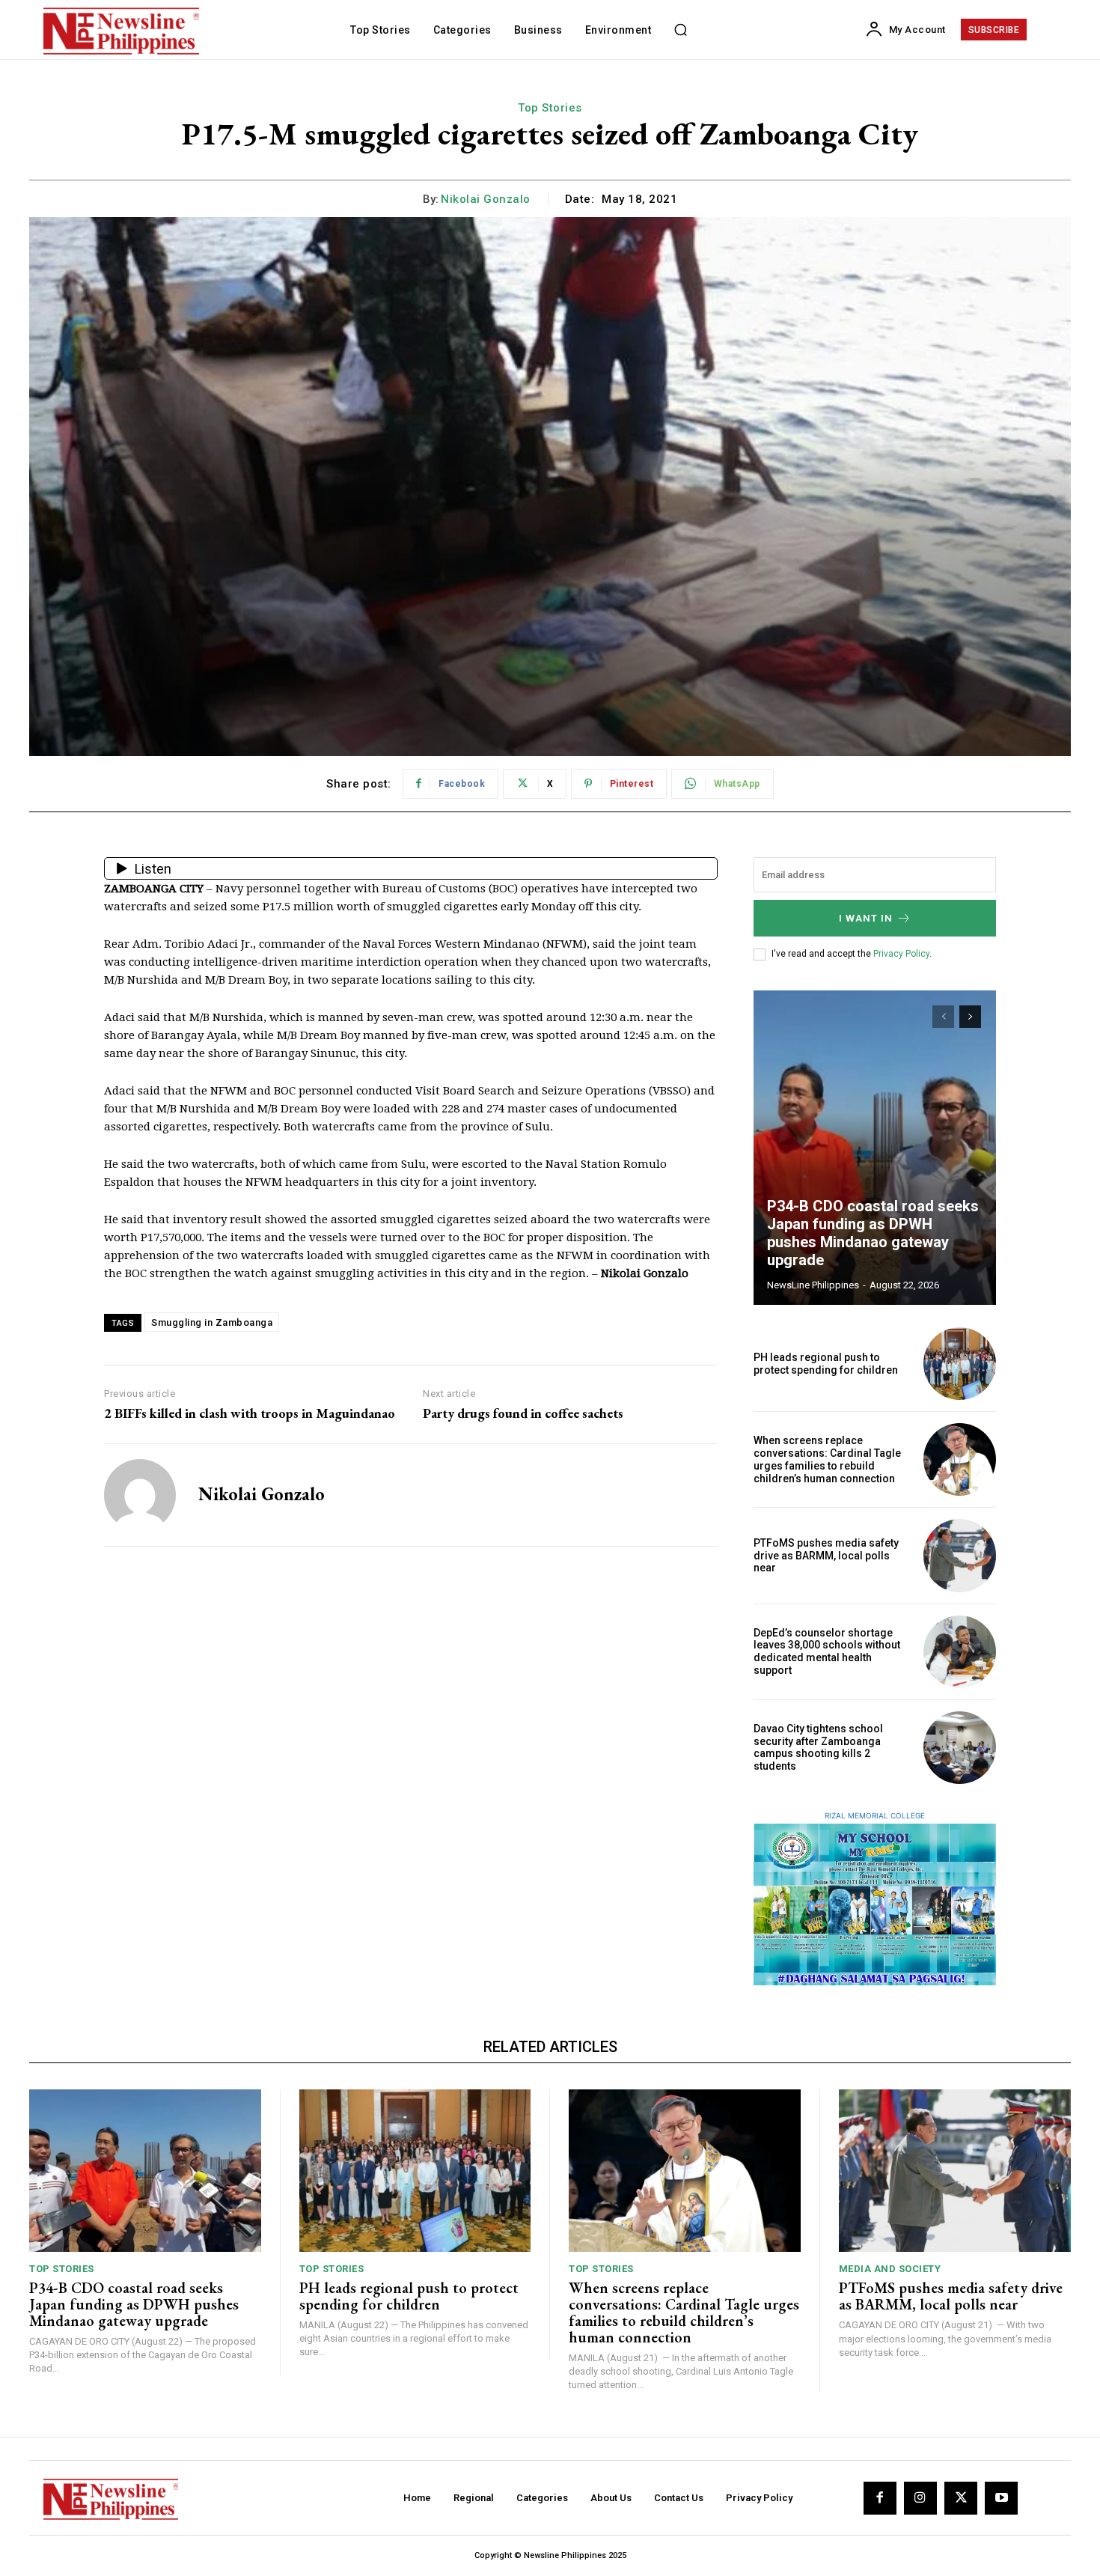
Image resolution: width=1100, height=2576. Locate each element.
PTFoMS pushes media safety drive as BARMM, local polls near (826, 1556)
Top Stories (550, 108)
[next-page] (970, 1017)
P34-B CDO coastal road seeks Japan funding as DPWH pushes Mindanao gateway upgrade (873, 1233)
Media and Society (890, 2269)
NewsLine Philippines (813, 1285)
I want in (866, 918)
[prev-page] (943, 1017)
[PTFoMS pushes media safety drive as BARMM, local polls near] (960, 1555)
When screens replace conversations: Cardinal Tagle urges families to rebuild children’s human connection (827, 1459)
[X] (961, 2498)
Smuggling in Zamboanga (212, 1322)
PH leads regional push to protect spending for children (826, 1364)
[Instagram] (920, 2498)
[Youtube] (1001, 2498)
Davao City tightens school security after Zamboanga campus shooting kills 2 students (818, 1747)
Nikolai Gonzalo (486, 199)
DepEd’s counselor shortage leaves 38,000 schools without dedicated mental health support (827, 1651)
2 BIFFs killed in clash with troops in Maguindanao (250, 1413)
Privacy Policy (901, 954)
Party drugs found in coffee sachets (523, 1413)
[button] (680, 30)
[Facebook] (880, 2498)
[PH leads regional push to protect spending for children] (960, 1364)
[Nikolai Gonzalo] (140, 1495)
